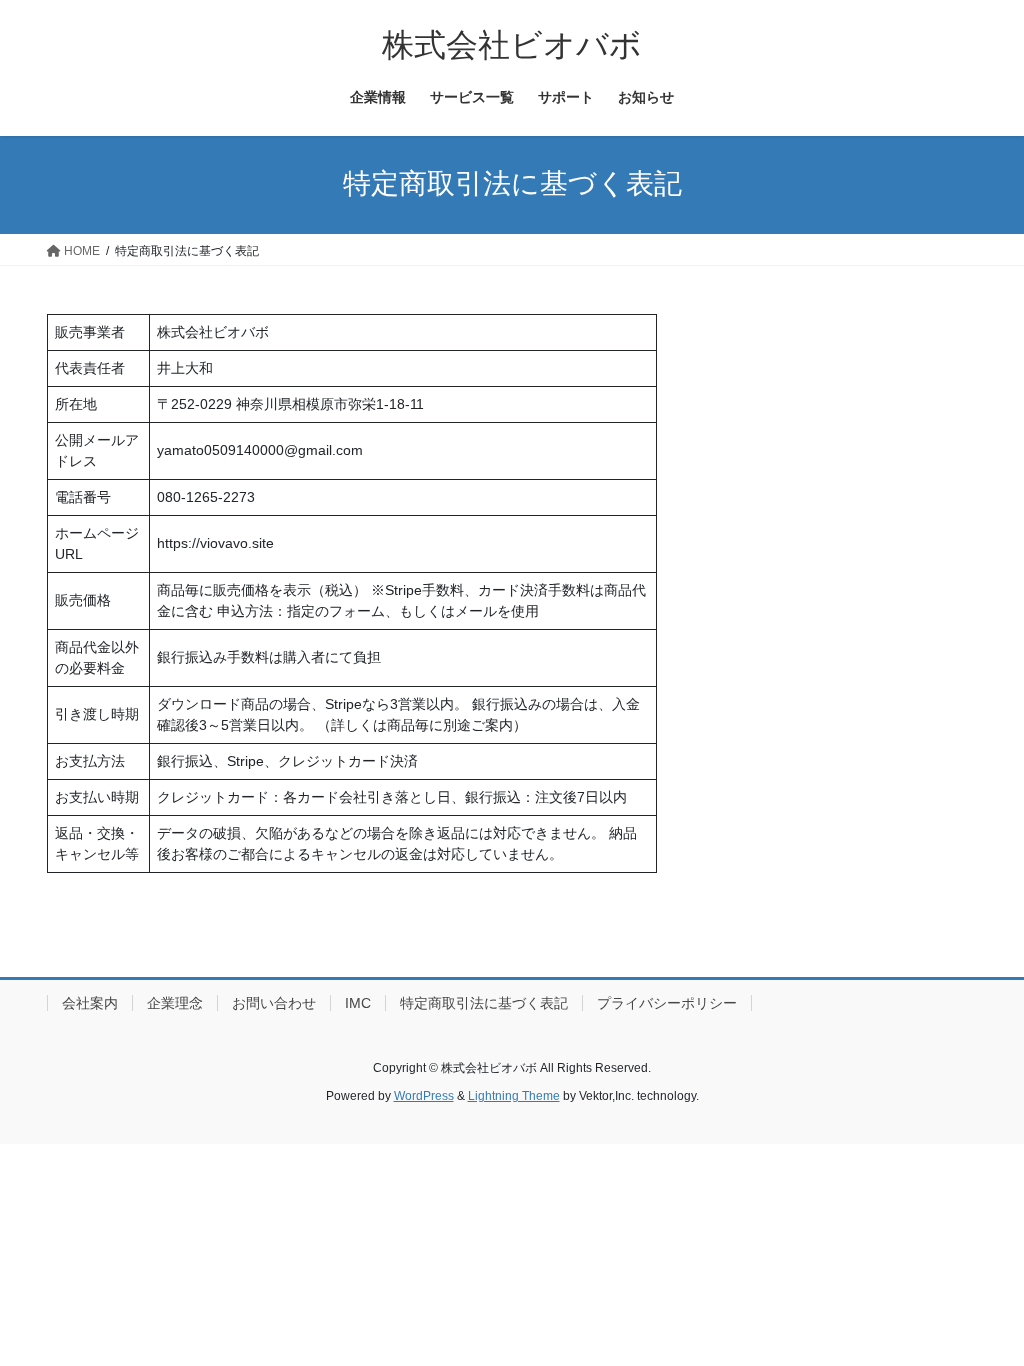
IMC (358, 1003)
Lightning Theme (514, 1096)
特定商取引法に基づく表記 (484, 1003)
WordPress (424, 1096)
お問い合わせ (274, 1003)
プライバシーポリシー (667, 1003)
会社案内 (90, 1003)
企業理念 (175, 1003)
